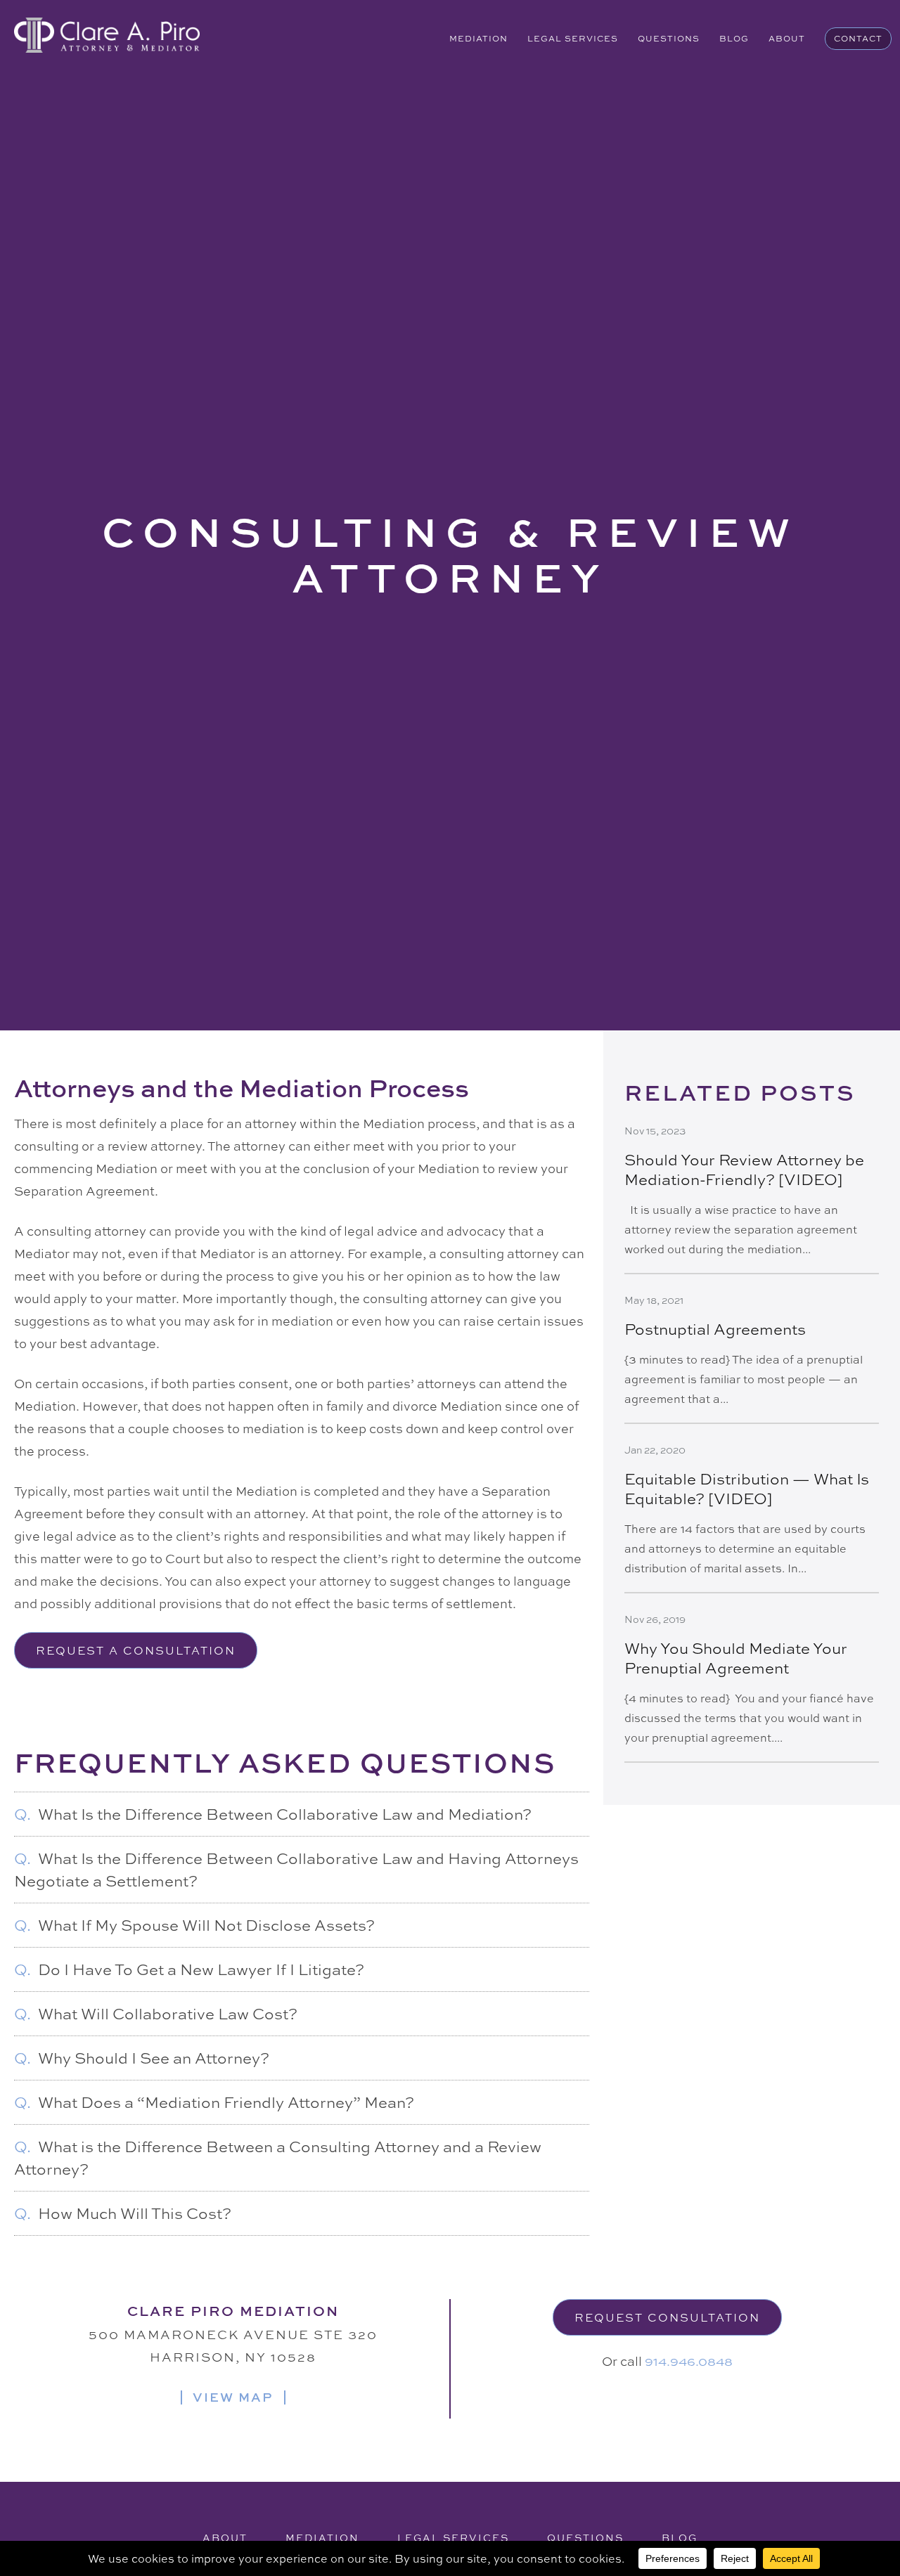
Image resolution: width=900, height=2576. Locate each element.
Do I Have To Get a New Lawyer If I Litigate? (189, 1969)
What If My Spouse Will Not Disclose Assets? (194, 1925)
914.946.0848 (689, 2361)
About (787, 39)
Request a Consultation (136, 1650)
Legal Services (573, 39)
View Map (233, 2397)
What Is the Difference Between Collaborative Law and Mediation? (273, 1814)
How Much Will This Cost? (123, 2213)
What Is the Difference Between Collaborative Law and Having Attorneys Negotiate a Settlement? (296, 1870)
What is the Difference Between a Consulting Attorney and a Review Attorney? (278, 2158)
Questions (669, 39)
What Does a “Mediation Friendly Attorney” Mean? (214, 2102)
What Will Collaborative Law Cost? (156, 2014)
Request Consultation (667, 2317)
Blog (734, 39)
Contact (858, 39)
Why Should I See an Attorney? (142, 2058)
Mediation (478, 39)
